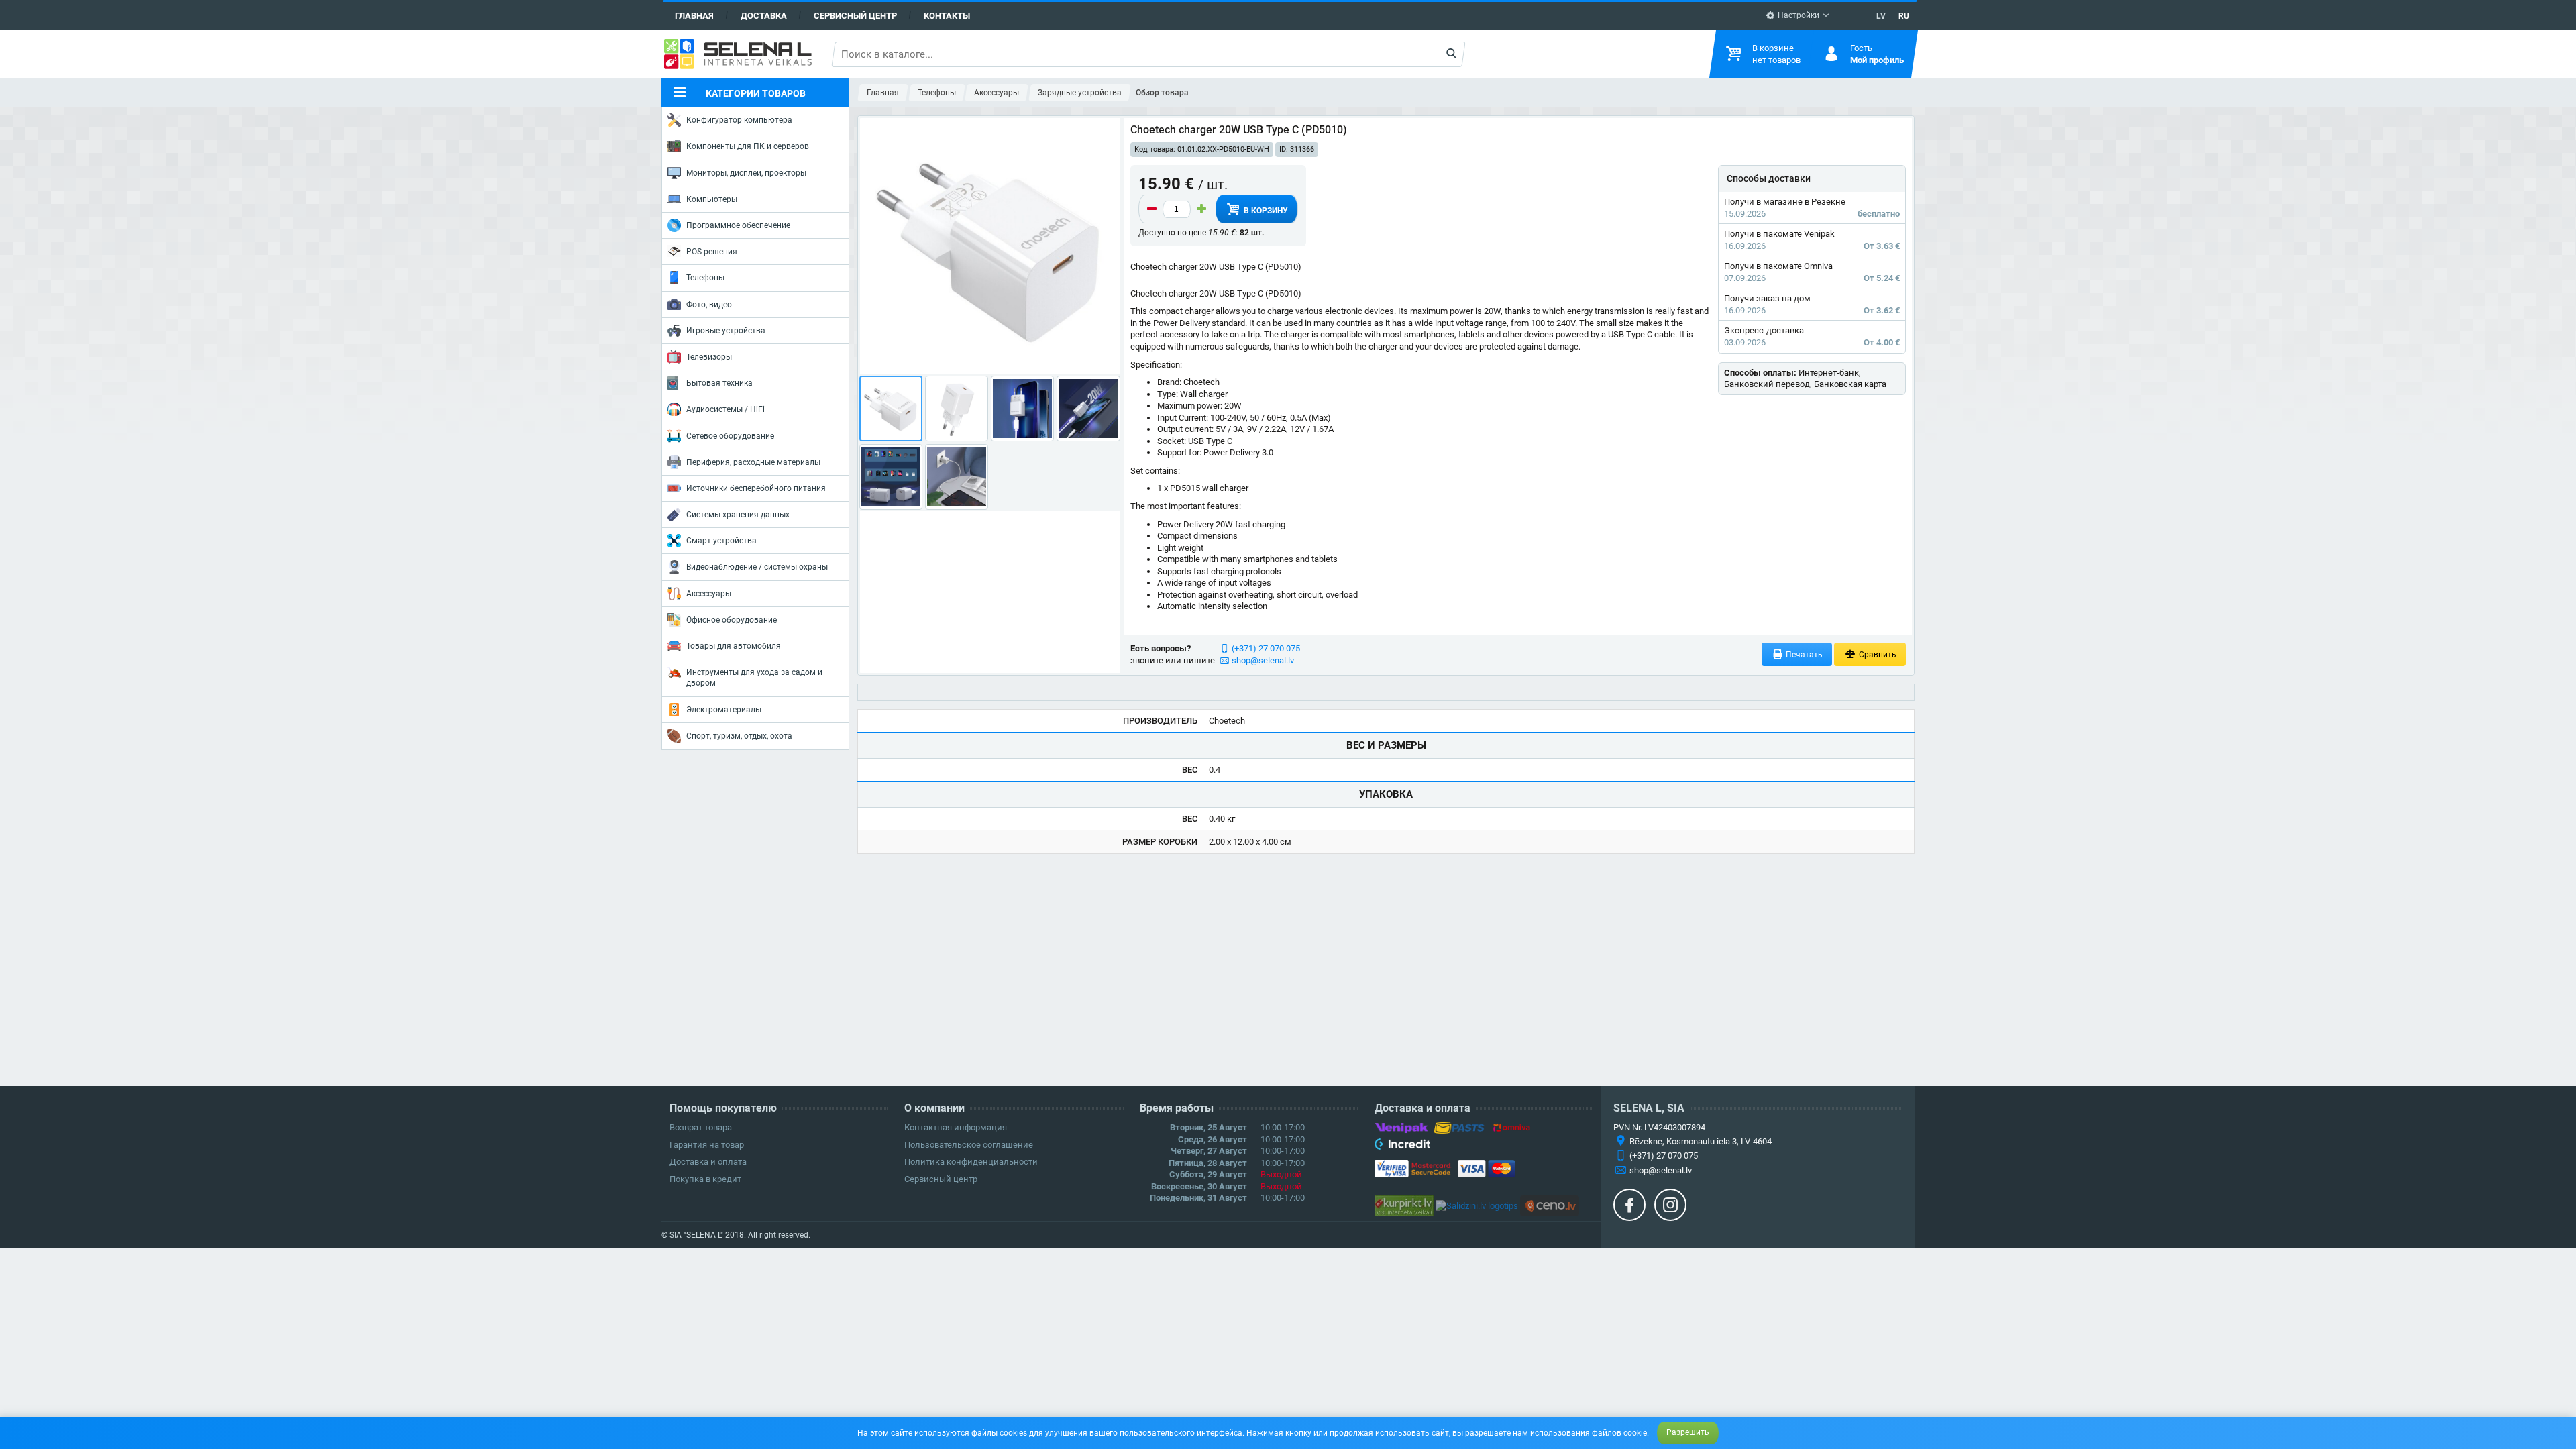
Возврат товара (701, 1127)
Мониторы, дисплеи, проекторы (746, 173)
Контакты (947, 16)
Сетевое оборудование (730, 436)
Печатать (1803, 655)
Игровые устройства (726, 331)
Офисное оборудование (732, 620)
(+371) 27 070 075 (1266, 648)
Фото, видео (709, 305)
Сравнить (1877, 655)
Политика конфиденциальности (971, 1162)
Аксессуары (709, 594)
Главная (694, 16)
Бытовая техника (719, 383)
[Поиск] (1451, 54)
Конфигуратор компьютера (739, 120)
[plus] (1201, 209)
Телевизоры (709, 357)
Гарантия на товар (707, 1145)
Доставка (764, 16)
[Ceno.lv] (1550, 1205)
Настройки (1797, 15)
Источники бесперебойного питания (756, 488)
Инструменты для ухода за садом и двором (754, 678)
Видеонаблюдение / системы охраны (757, 567)
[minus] (1152, 209)
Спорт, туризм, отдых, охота (739, 736)
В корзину (1265, 211)
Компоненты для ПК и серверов (748, 146)
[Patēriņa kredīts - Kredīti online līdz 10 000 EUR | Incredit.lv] (1402, 1146)
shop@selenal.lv (1263, 660)
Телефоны (705, 278)
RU (1904, 16)
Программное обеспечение (738, 225)
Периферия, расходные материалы (753, 462)
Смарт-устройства (721, 541)
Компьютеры (712, 199)
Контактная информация (956, 1127)
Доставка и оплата (708, 1162)
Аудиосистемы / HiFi (726, 409)
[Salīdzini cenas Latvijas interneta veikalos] (1404, 1205)
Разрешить (1688, 1432)
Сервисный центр (855, 16)
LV (1881, 16)
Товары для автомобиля (734, 646)
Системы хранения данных (738, 515)
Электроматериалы (724, 710)
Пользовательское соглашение (969, 1145)
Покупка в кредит (705, 1179)
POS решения (712, 252)
